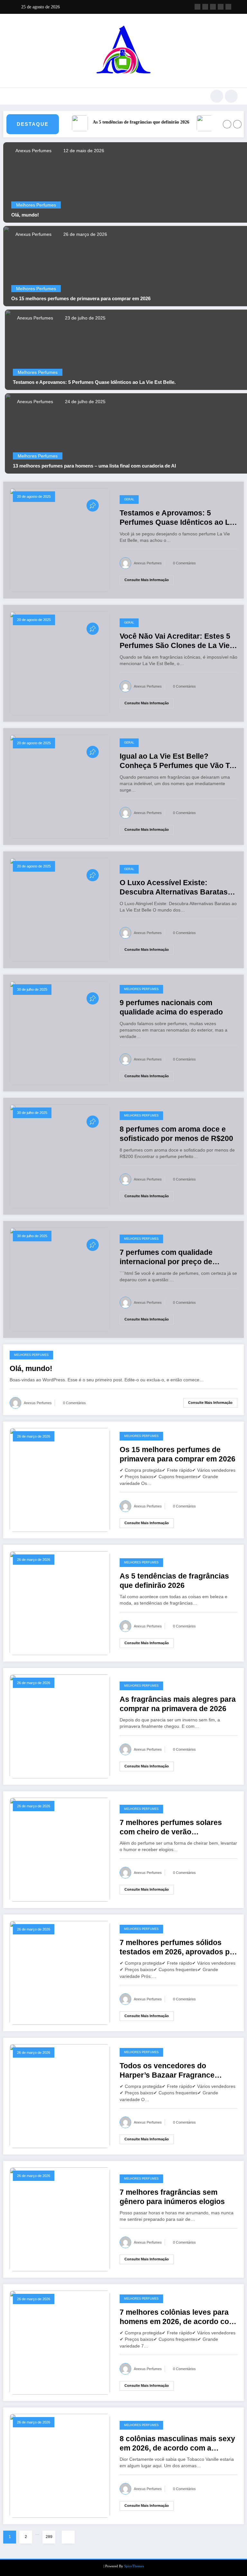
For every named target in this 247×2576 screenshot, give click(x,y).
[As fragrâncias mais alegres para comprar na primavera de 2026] (60, 1726)
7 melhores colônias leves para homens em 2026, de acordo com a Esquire (178, 2317)
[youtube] (228, 7)
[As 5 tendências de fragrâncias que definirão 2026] (60, 1603)
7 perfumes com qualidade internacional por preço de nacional (166, 1258)
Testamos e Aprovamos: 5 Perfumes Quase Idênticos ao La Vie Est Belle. (94, 382)
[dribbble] (213, 7)
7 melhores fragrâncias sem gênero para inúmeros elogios (172, 2197)
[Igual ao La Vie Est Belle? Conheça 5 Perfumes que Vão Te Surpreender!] (60, 786)
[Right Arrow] (237, 124)
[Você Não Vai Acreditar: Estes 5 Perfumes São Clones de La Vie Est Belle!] (60, 663)
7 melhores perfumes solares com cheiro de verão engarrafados (171, 1828)
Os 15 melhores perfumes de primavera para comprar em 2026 (81, 298)
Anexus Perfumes (33, 151)
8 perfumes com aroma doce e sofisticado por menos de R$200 (176, 1134)
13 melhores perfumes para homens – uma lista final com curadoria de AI (94, 466)
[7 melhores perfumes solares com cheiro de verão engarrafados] (60, 1849)
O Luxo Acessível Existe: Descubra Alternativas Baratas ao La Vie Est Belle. (174, 888)
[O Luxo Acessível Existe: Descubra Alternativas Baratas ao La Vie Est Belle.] (60, 909)
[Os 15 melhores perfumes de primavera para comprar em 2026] (60, 1479)
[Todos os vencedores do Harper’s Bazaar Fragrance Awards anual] (60, 2096)
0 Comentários (184, 563)
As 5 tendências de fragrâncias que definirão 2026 (126, 122)
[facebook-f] (197, 7)
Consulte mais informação (147, 580)
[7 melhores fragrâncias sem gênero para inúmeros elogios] (60, 2219)
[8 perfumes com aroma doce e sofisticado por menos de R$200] (60, 1156)
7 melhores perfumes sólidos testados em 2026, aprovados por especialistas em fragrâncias (178, 1948)
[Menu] (12, 96)
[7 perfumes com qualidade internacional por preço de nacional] (60, 1279)
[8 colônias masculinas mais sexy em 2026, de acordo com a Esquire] (60, 2465)
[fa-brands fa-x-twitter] (205, 7)
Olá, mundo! (25, 215)
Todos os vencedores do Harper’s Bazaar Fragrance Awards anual (167, 2071)
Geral (129, 499)
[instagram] (221, 7)
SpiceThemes (134, 2566)
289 (49, 2537)
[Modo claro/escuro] (231, 96)
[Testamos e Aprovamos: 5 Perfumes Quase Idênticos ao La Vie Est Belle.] (60, 540)
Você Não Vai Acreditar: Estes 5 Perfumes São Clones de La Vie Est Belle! (175, 641)
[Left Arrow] (227, 124)
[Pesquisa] (217, 96)
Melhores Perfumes (36, 205)
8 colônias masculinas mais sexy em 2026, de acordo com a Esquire (177, 2444)
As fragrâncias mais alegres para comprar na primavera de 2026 (178, 1704)
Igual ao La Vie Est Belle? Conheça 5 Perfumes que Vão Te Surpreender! (177, 761)
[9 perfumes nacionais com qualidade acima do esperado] (60, 1033)
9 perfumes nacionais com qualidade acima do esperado (171, 1007)
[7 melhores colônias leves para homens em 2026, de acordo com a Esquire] (60, 2342)
